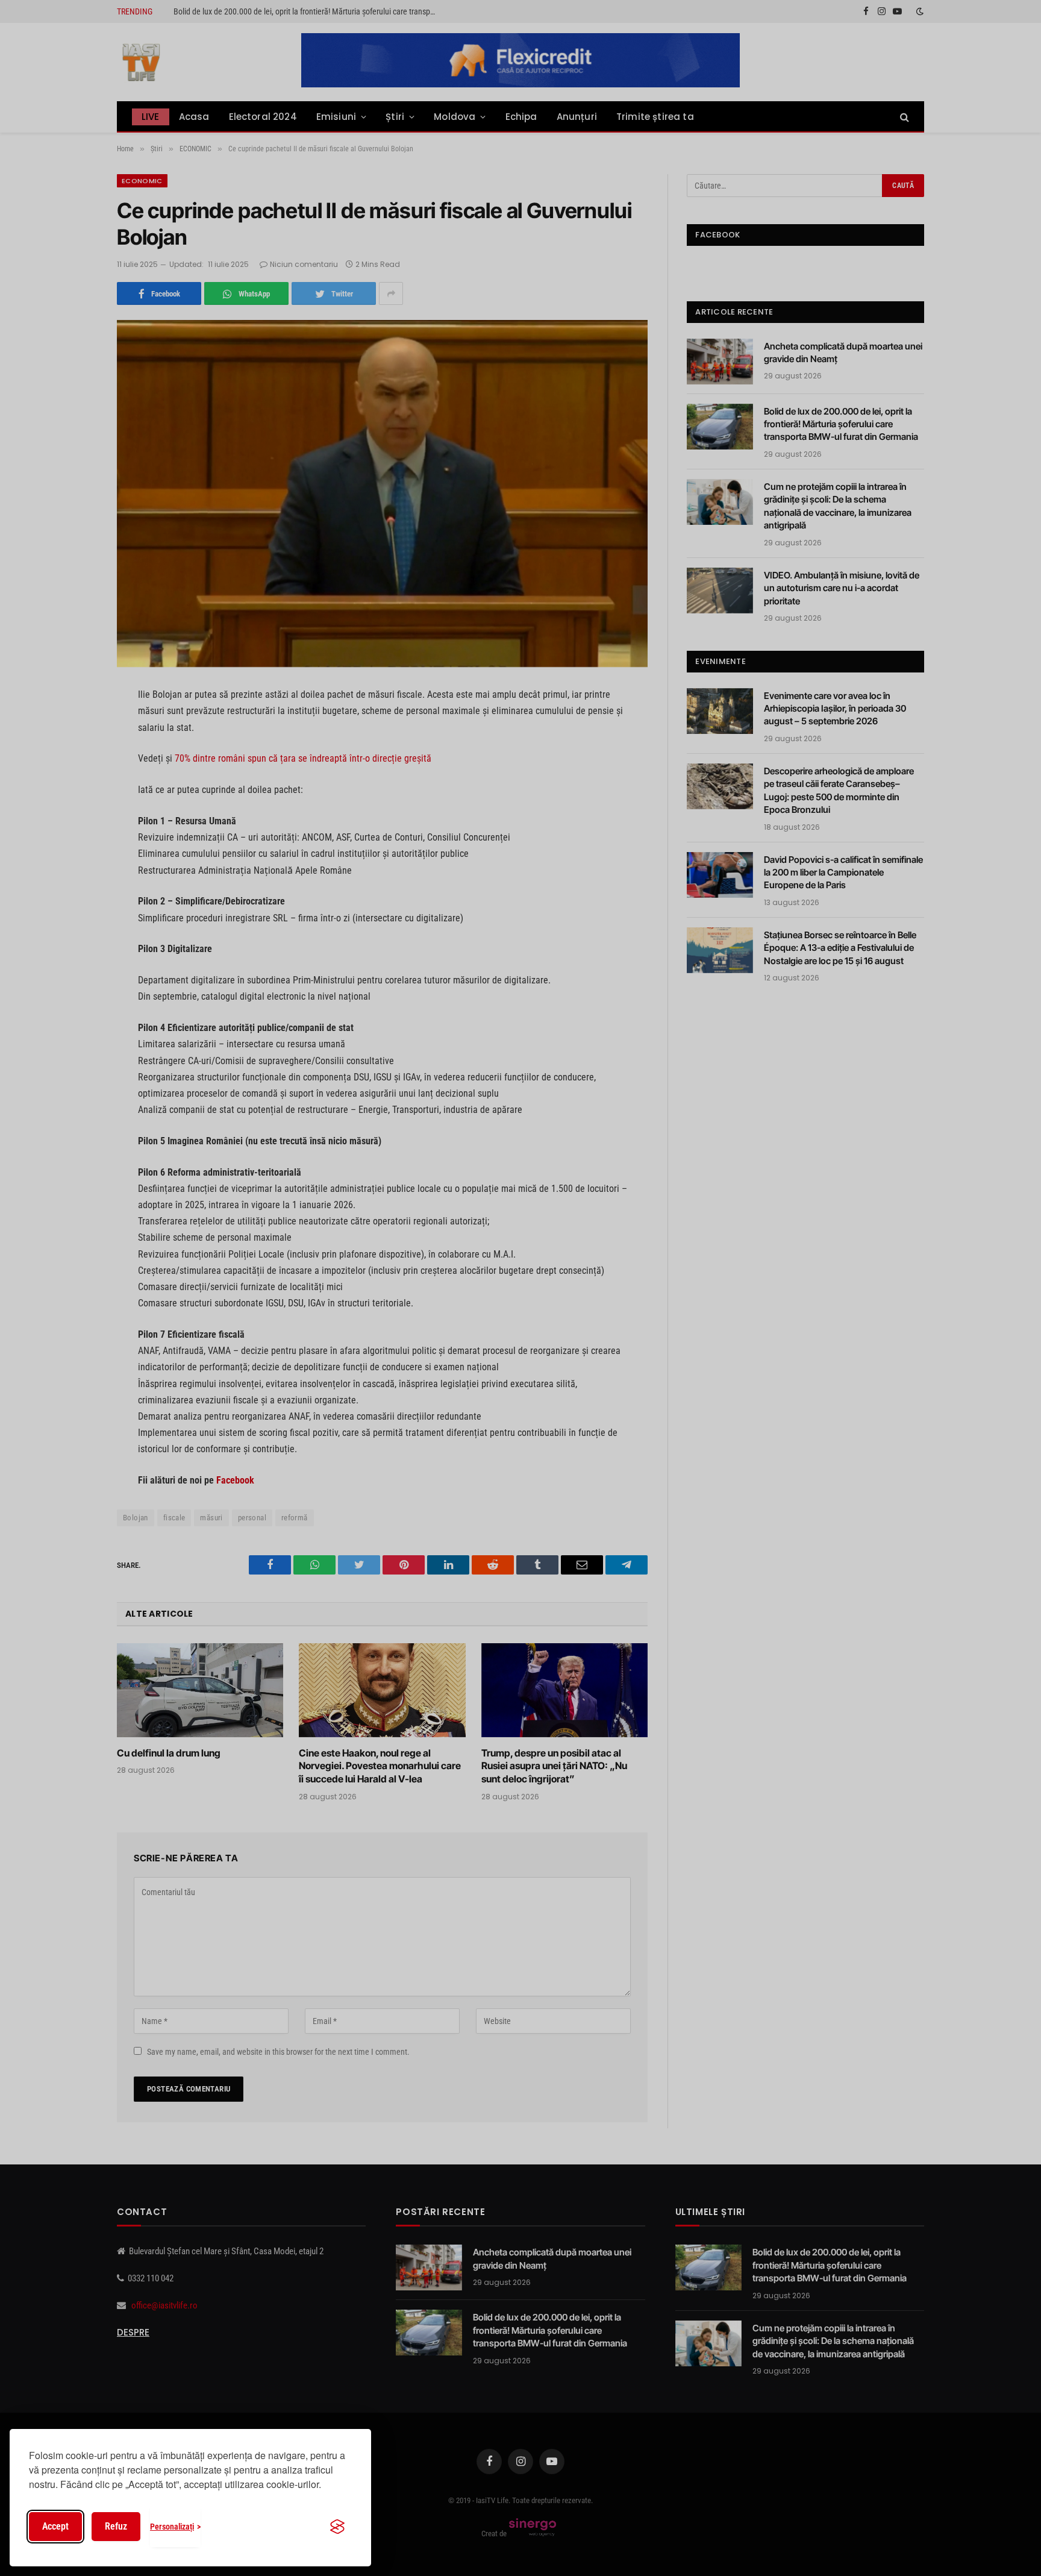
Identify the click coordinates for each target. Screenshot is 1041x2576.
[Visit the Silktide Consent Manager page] (337, 2527)
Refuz (116, 2526)
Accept (55, 2526)
